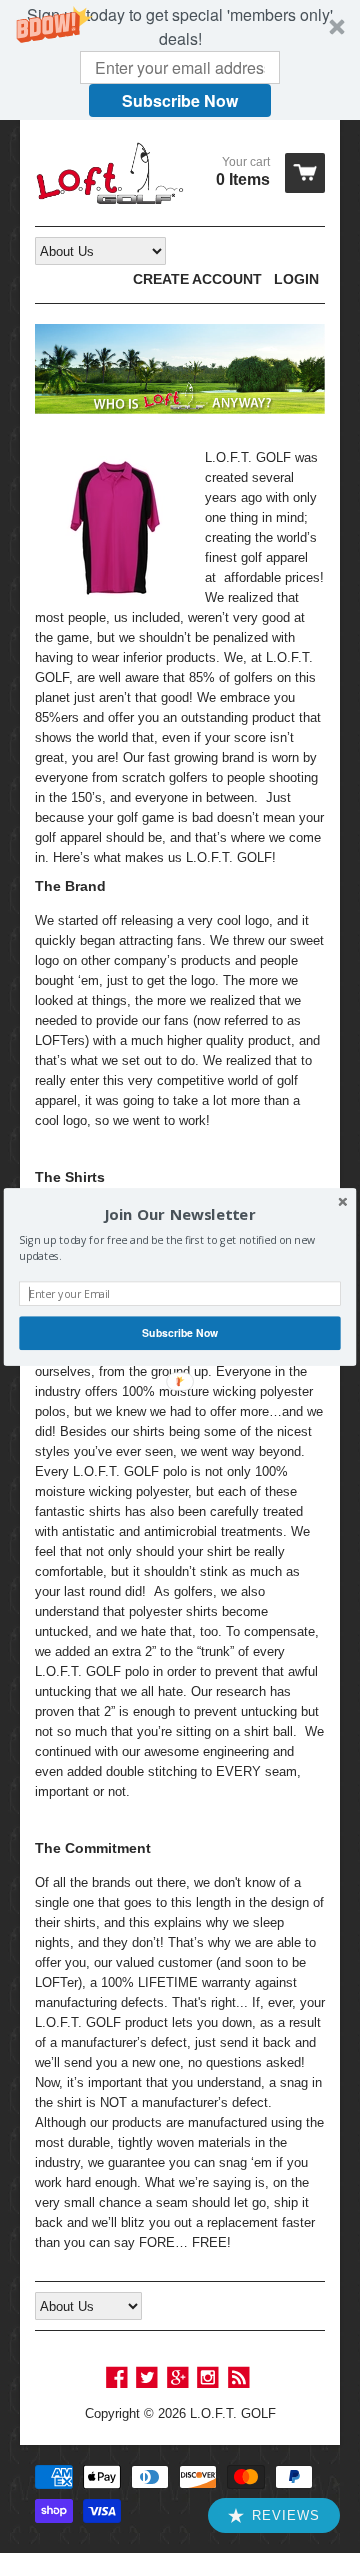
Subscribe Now (180, 1332)
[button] (180, 1214)
